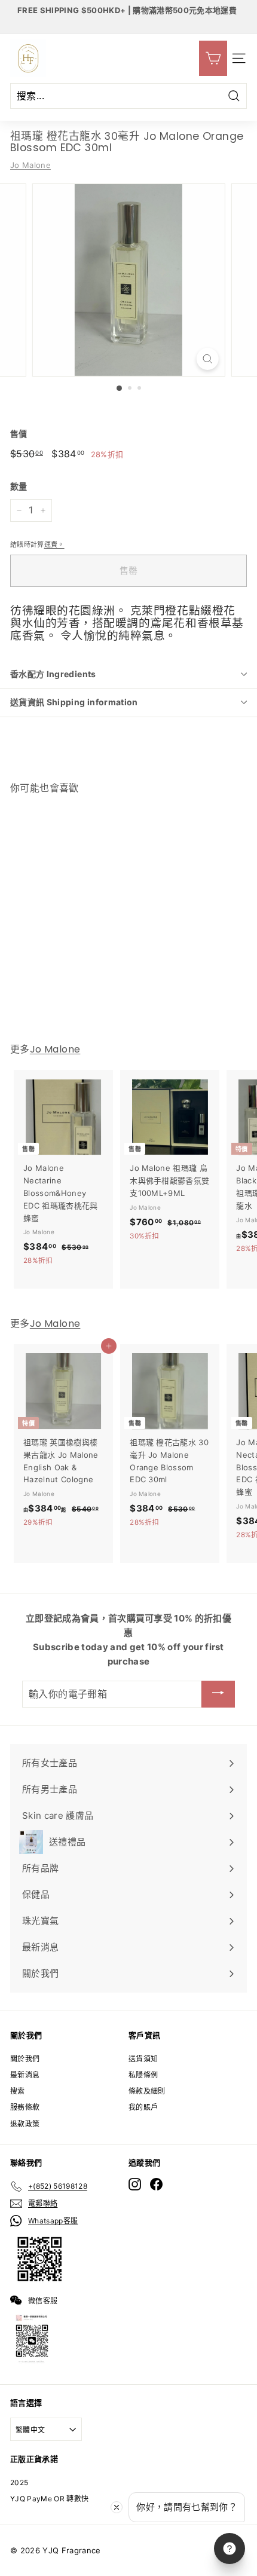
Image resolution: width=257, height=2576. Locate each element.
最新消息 (25, 2075)
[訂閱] (218, 1694)
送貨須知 (143, 2059)
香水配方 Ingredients (53, 674)
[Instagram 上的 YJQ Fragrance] (135, 2184)
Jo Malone (30, 165)
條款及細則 (147, 2091)
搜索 (18, 2091)
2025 (19, 2482)
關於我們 (25, 2059)
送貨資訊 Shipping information (74, 702)
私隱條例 (143, 2075)
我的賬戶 (143, 2107)
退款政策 (25, 2124)
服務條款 (25, 2107)
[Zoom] (207, 359)
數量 (19, 486)
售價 (19, 434)
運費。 (54, 544)
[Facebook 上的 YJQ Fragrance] (156, 2184)
